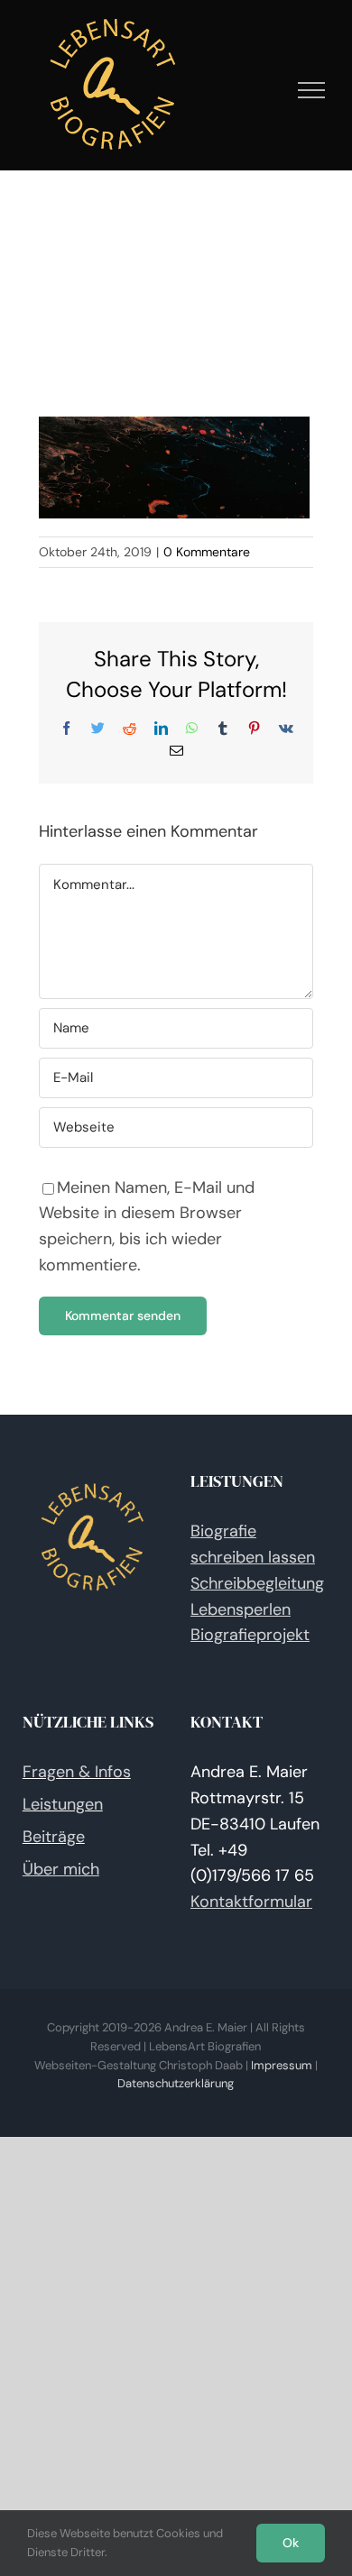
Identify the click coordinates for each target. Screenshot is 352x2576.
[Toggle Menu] (312, 90)
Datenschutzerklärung (176, 2083)
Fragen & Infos (77, 1772)
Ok (291, 2543)
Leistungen (63, 1804)
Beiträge (54, 1837)
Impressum (282, 2065)
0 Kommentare (207, 552)
